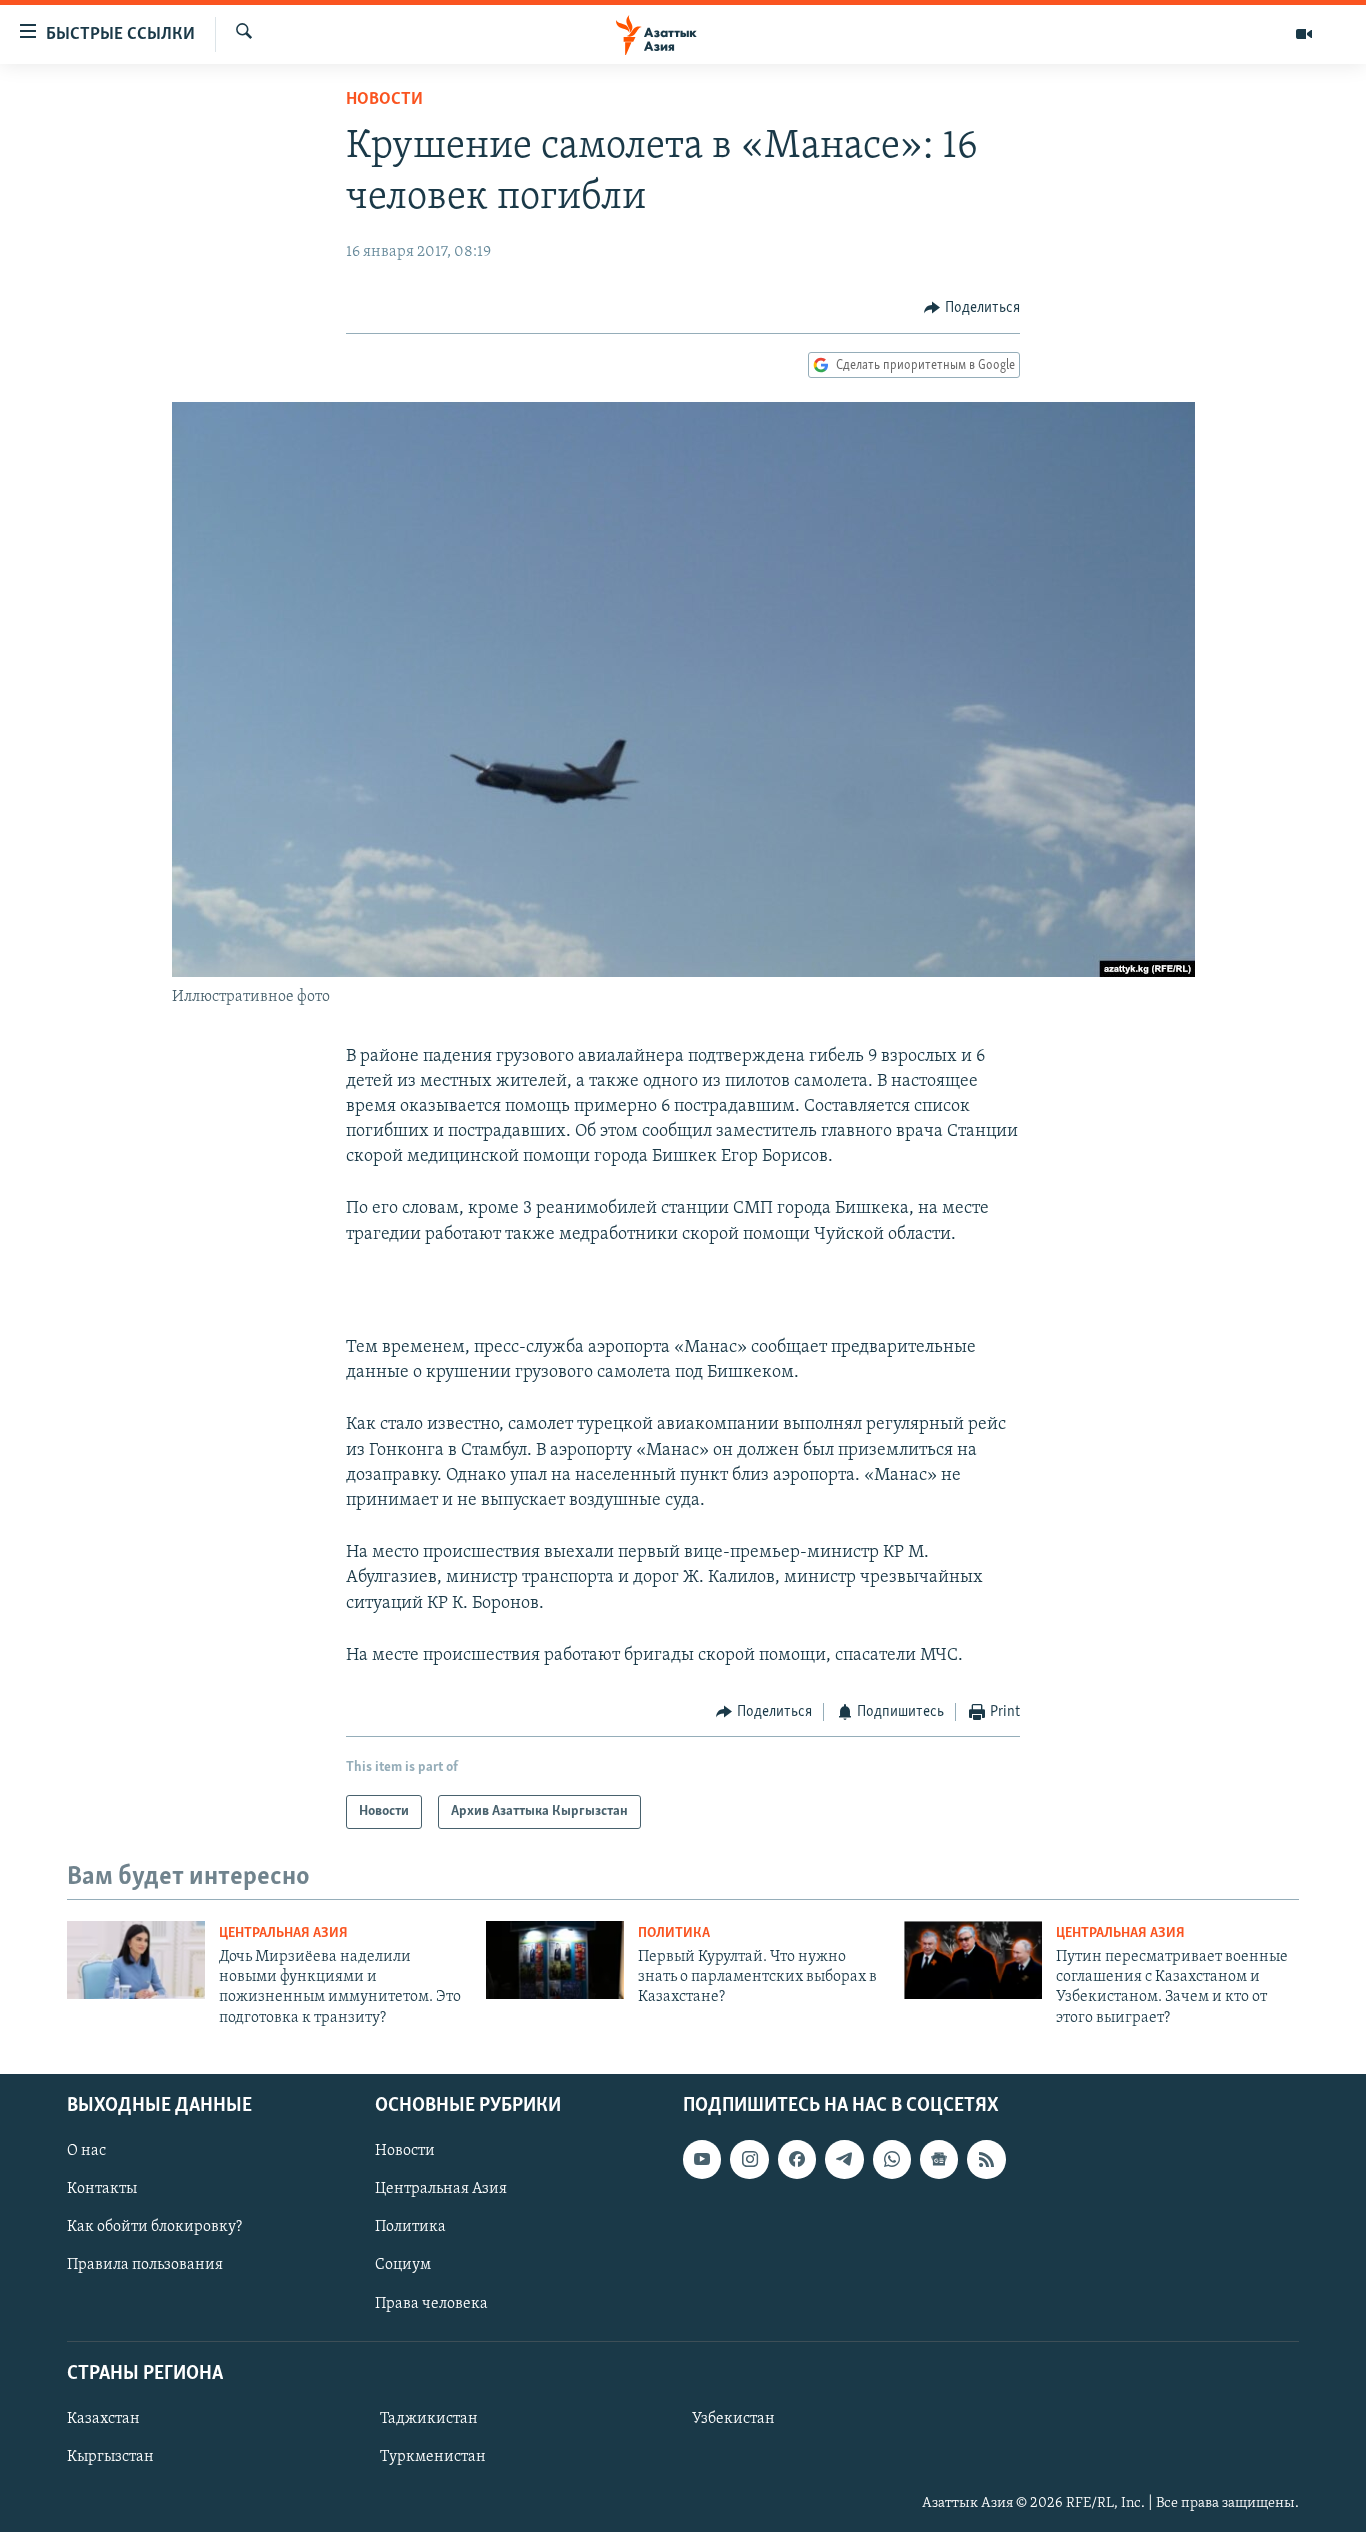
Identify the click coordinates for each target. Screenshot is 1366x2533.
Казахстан (103, 2419)
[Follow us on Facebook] (797, 2159)
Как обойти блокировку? (154, 2228)
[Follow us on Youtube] (702, 2159)
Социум (403, 2266)
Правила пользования (145, 2266)
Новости (384, 100)
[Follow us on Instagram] (749, 2159)
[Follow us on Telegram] (844, 2159)
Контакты (102, 2189)
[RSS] (986, 2159)
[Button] (972, 308)
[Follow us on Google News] (939, 2159)
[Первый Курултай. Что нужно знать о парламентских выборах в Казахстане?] (555, 1960)
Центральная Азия (283, 1933)
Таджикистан (429, 2419)
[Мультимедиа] (1304, 34)
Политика (674, 1933)
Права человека (431, 2304)
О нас (86, 2151)
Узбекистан (733, 2419)
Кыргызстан (110, 2457)
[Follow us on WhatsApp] (892, 2159)
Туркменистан (433, 2457)
